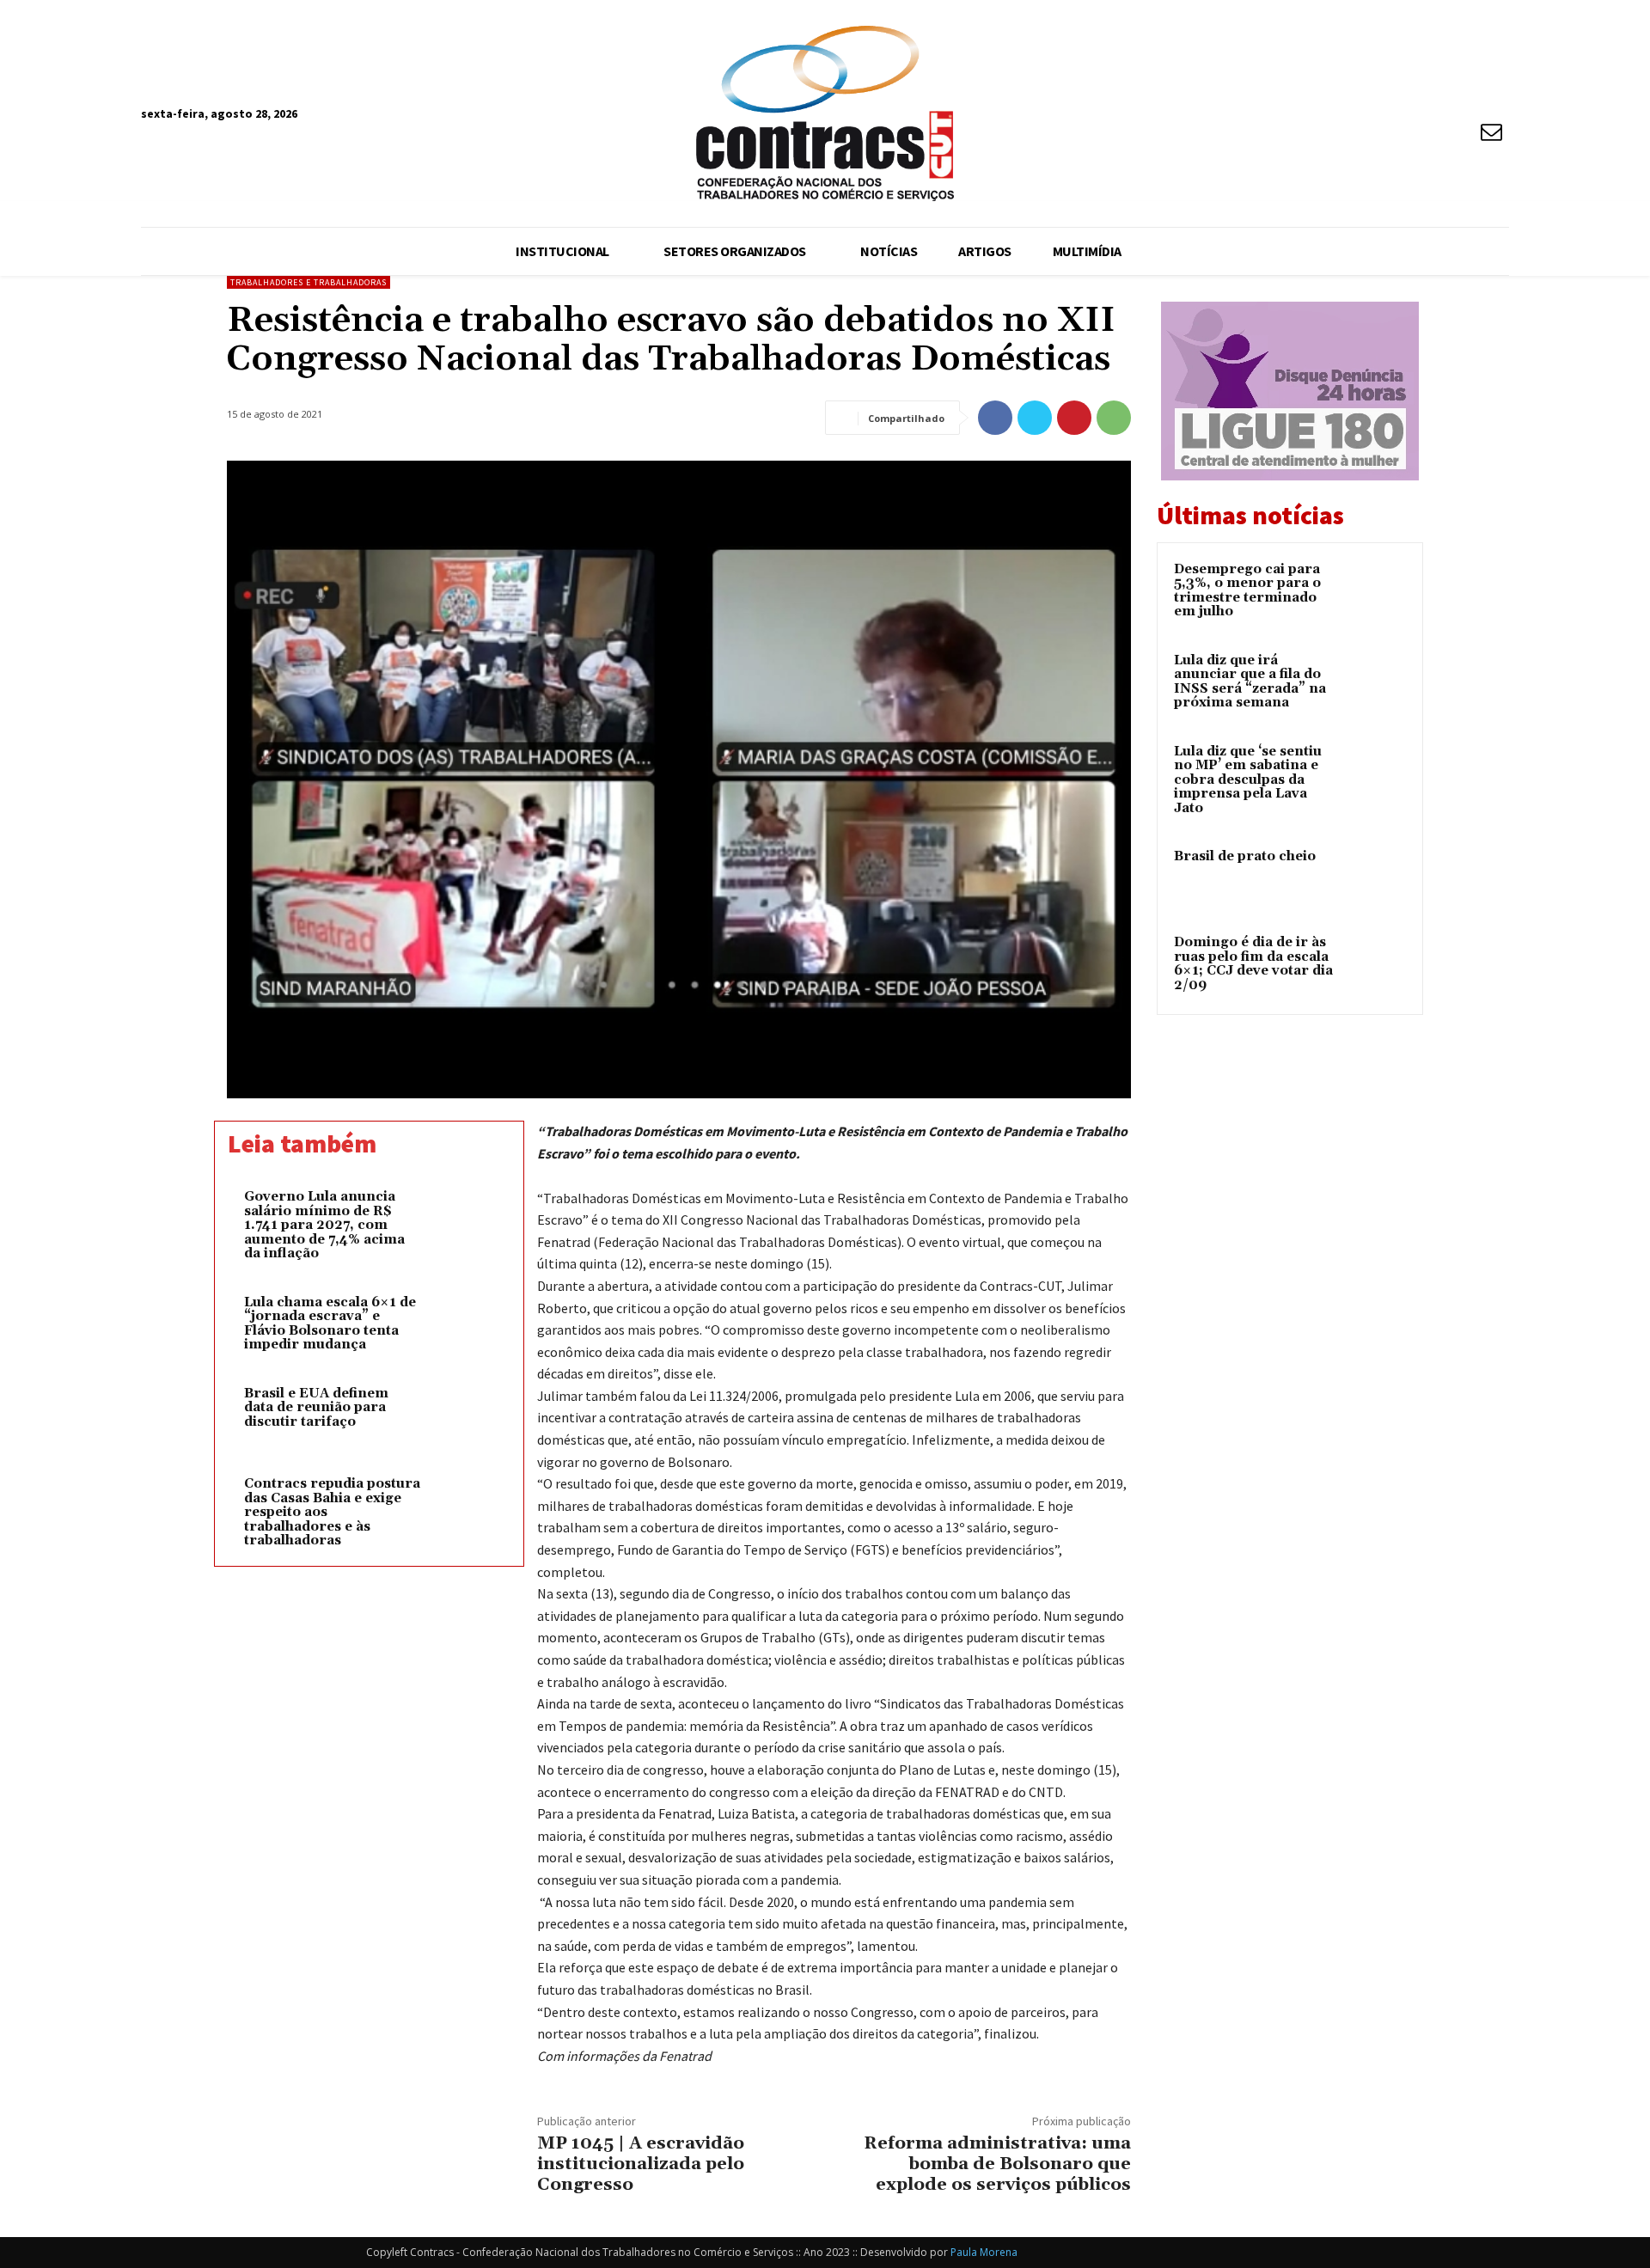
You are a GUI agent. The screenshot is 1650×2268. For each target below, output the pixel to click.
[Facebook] (1429, 99)
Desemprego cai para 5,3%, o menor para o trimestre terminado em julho (1247, 591)
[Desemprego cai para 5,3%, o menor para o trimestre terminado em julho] (1376, 590)
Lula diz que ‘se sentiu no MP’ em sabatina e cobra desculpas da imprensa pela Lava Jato (1248, 780)
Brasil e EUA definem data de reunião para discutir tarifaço (316, 1408)
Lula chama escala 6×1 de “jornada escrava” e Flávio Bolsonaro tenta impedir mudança (330, 1324)
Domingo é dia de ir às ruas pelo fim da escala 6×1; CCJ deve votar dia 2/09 (1253, 964)
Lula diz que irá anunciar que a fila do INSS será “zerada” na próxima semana (1250, 682)
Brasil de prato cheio (1245, 856)
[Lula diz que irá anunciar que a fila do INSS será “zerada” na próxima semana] (1376, 681)
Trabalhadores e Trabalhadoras (309, 282)
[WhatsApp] (1114, 418)
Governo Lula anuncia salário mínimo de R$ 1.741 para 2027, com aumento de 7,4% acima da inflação (324, 1225)
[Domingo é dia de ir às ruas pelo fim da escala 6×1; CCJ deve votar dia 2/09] (1376, 963)
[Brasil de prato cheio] (1376, 877)
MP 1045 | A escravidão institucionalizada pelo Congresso (641, 2164)
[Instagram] (1461, 99)
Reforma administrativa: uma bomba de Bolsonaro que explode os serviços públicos (997, 2164)
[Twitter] (1035, 418)
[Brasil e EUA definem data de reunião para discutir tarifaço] (461, 1416)
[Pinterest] (1074, 418)
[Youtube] (1493, 99)
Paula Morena (984, 2252)
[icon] (1492, 134)
